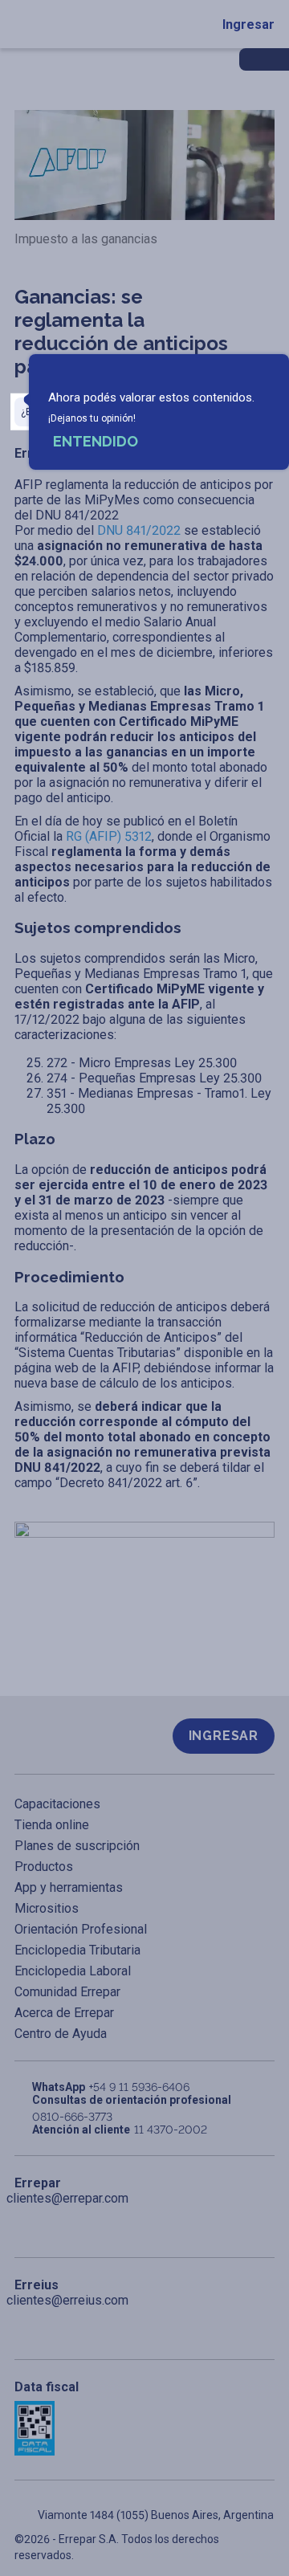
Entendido (96, 441)
